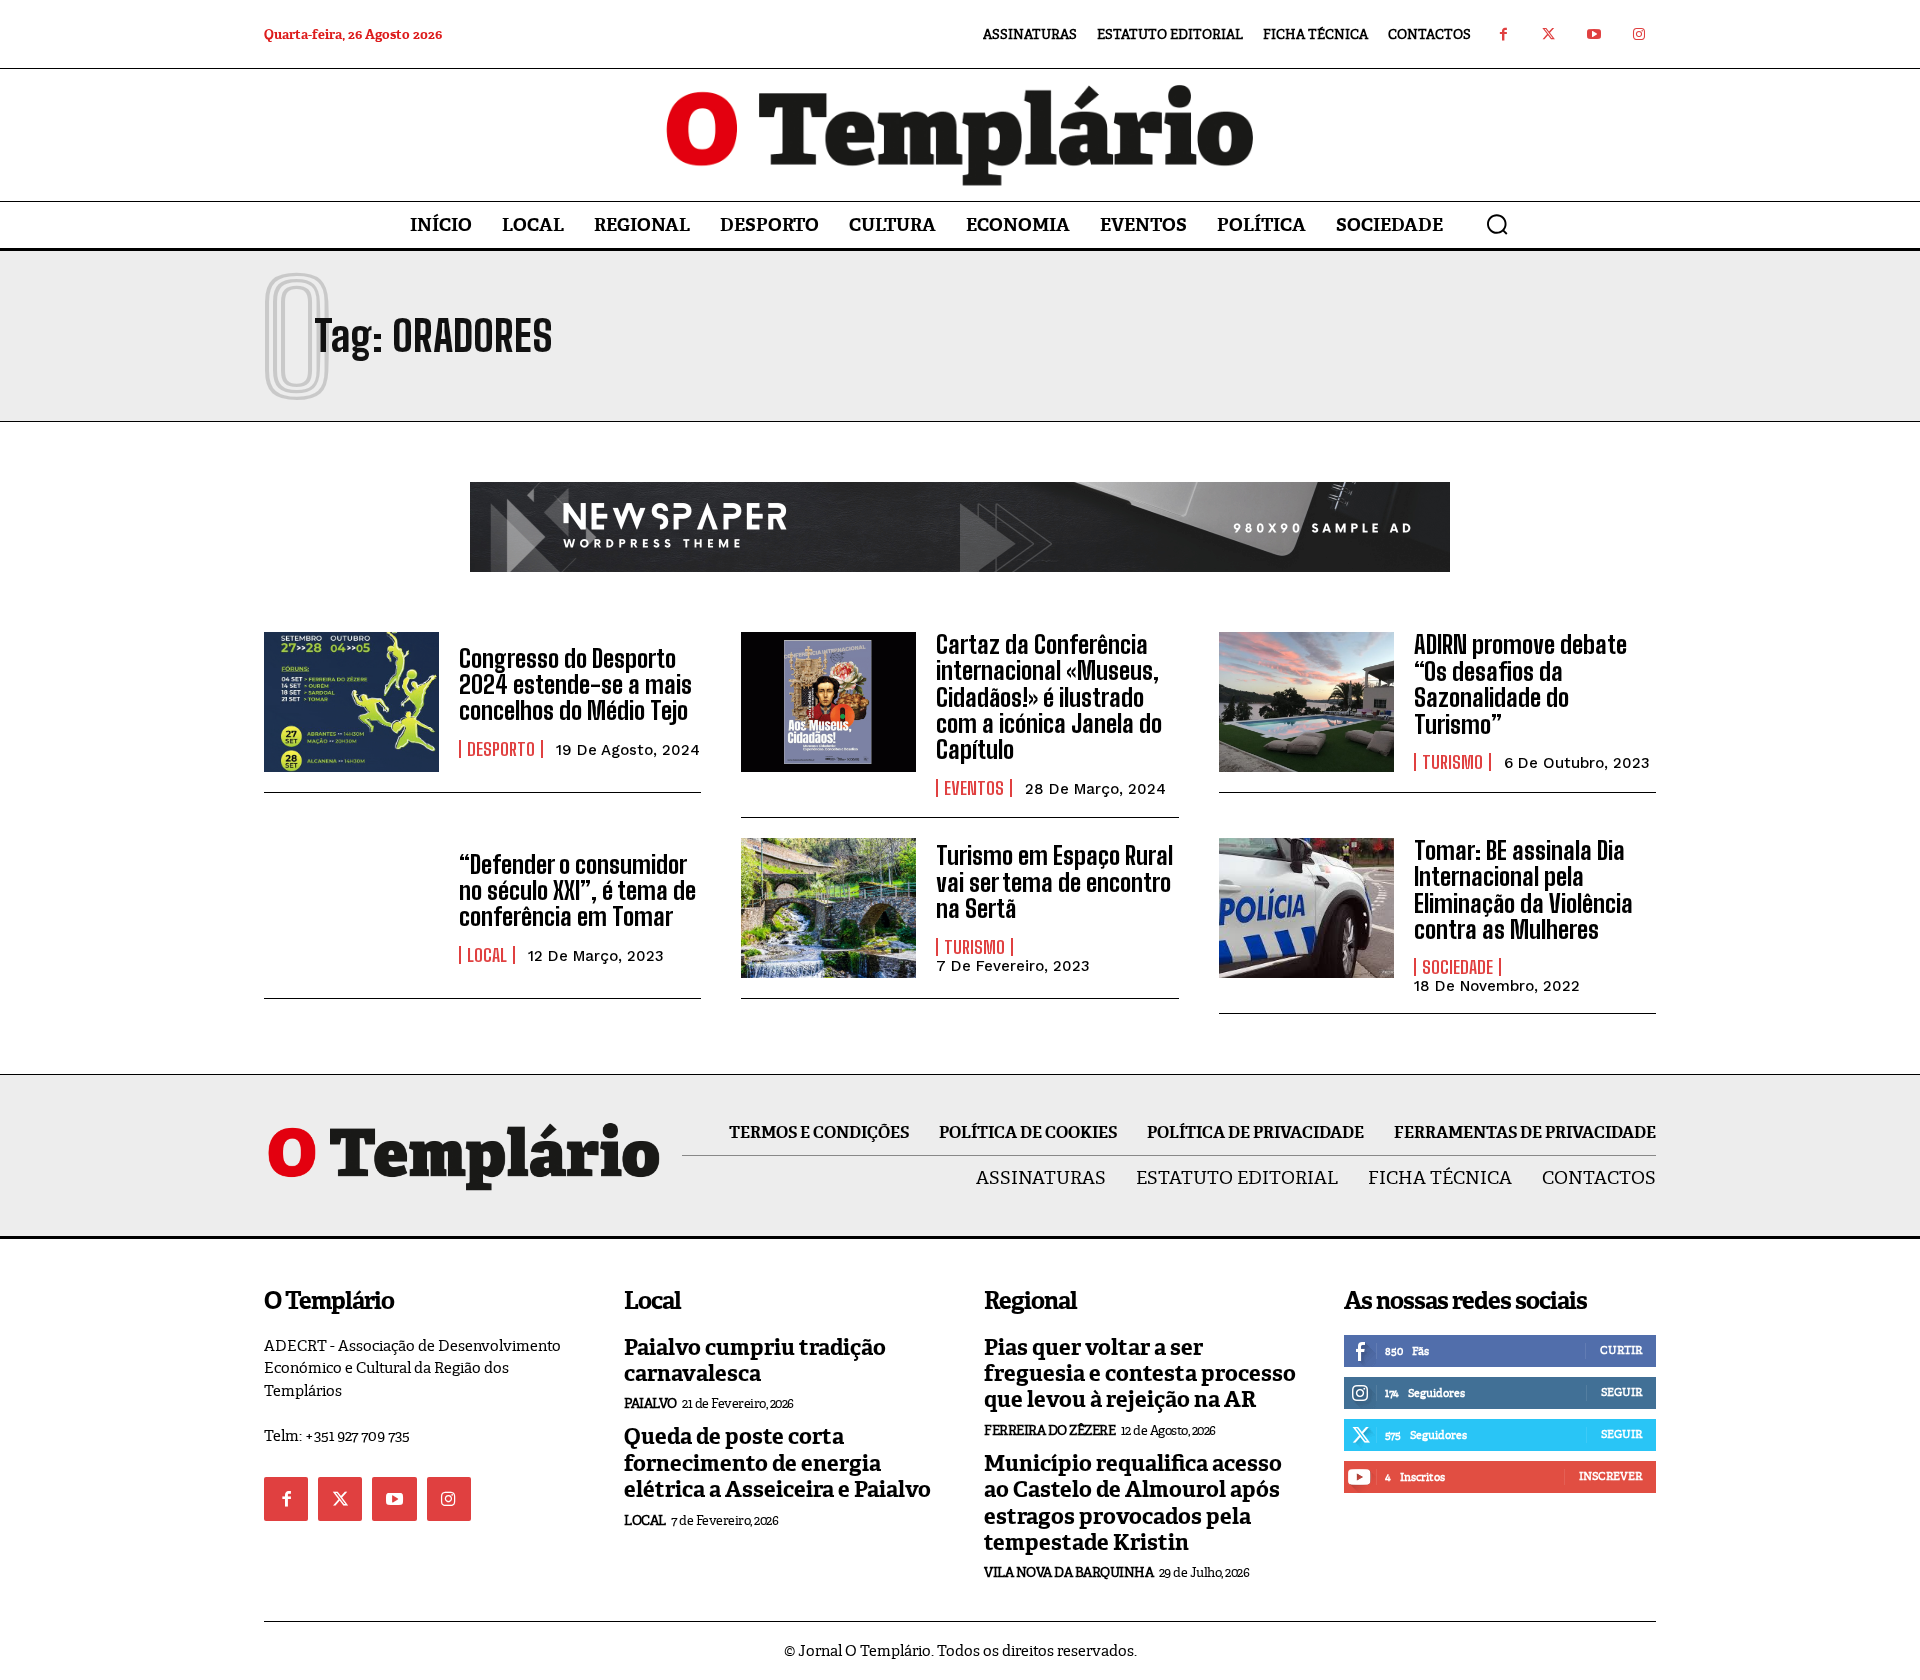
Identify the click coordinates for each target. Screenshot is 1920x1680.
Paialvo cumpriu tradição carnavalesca (755, 1360)
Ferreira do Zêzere (1049, 1430)
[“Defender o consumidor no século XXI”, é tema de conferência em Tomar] (351, 908)
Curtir (1621, 1350)
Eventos (974, 788)
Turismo (1452, 762)
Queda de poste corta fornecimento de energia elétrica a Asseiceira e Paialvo (777, 1463)
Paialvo (650, 1403)
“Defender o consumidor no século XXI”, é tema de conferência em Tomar (577, 891)
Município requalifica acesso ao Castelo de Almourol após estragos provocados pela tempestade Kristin (1133, 1503)
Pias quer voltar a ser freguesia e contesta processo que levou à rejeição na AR (1140, 1374)
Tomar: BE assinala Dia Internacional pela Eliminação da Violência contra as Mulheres (1523, 890)
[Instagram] (1638, 34)
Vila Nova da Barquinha (1068, 1572)
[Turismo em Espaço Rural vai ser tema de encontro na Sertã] (828, 908)
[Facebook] (1503, 34)
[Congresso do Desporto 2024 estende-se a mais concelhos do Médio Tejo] (351, 702)
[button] (1497, 224)
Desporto (501, 749)
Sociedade (1457, 967)
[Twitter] (1548, 34)
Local (487, 955)
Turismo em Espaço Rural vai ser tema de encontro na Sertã (1054, 882)
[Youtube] (1593, 34)
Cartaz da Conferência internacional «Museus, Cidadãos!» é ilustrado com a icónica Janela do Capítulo (1049, 697)
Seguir (1621, 1392)
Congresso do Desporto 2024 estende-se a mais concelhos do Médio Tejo (575, 685)
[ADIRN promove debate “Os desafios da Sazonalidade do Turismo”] (1306, 702)
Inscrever (1610, 1476)
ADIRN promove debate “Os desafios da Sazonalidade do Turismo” (1520, 684)
